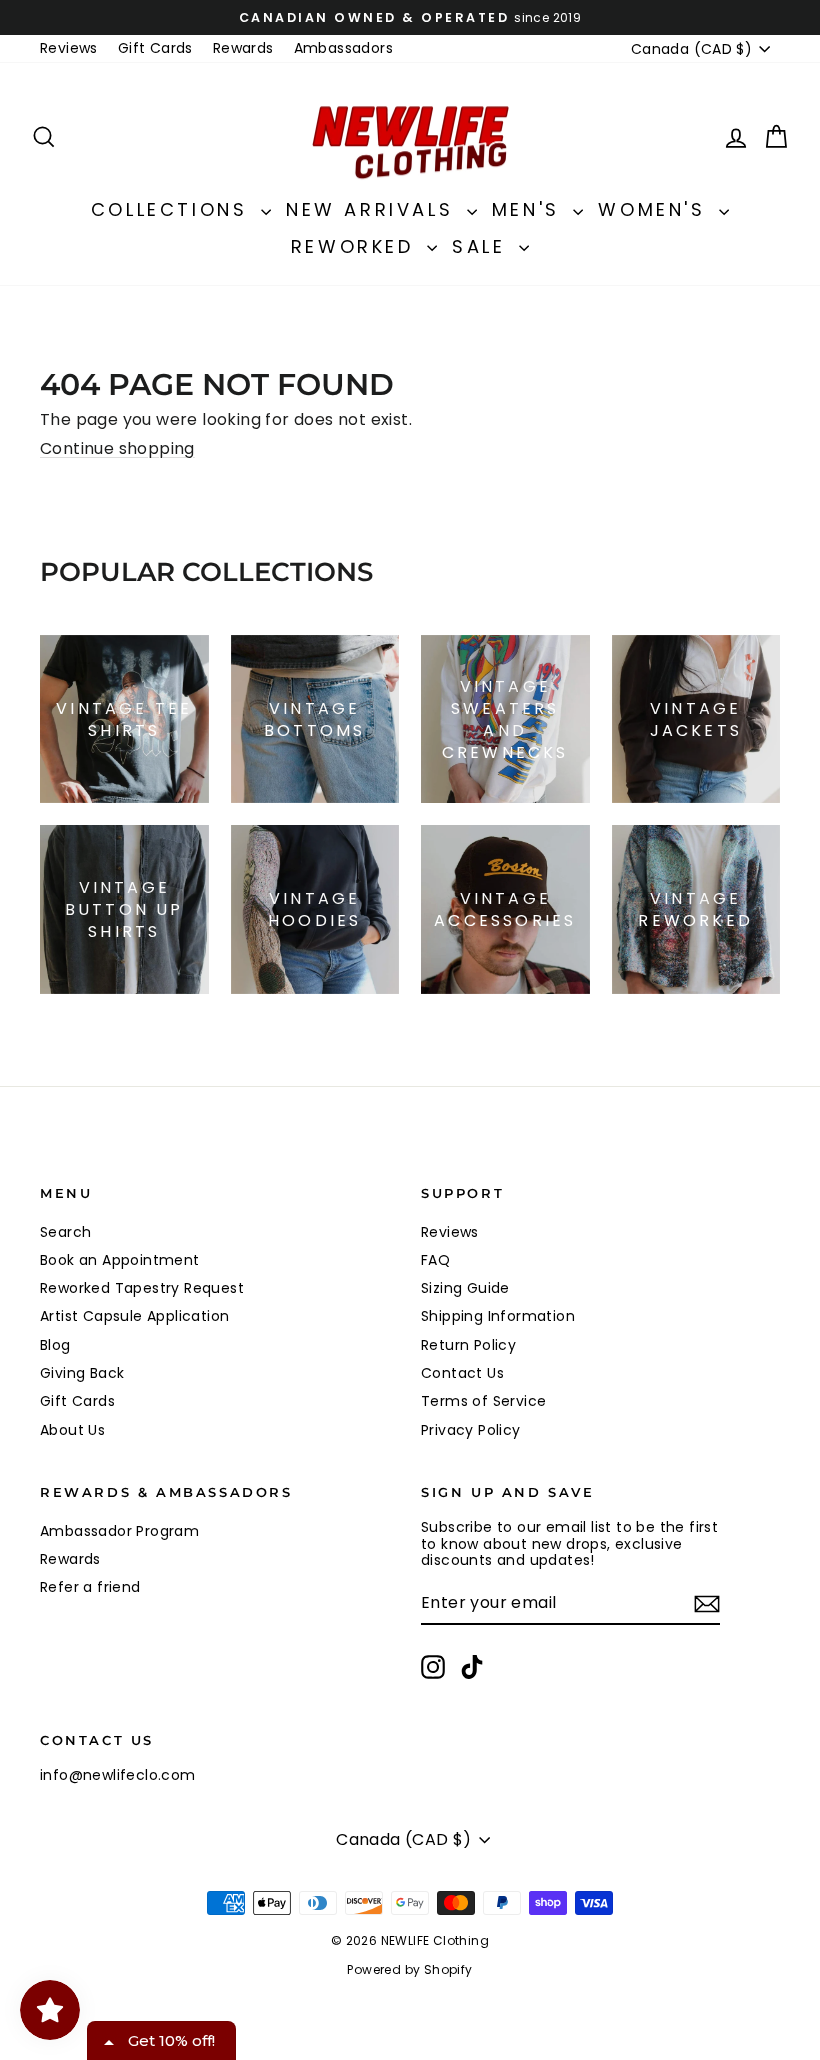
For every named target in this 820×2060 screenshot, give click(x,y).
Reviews (69, 48)
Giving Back (82, 1373)
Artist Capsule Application (134, 1316)
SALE (483, 246)
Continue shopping (117, 448)
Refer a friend (90, 1587)
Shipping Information (498, 1316)
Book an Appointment (120, 1260)
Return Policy (468, 1345)
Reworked (356, 246)
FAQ (435, 1260)
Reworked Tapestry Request (142, 1288)
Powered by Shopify (409, 1969)
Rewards (243, 48)
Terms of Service (483, 1401)
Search (65, 1232)
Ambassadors (343, 48)
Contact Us (462, 1373)
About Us (72, 1430)
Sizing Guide (465, 1288)
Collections (173, 209)
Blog (55, 1345)
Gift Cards (155, 48)
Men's (530, 209)
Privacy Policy (471, 1430)
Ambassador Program (119, 1531)
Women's (656, 209)
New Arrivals (374, 209)
